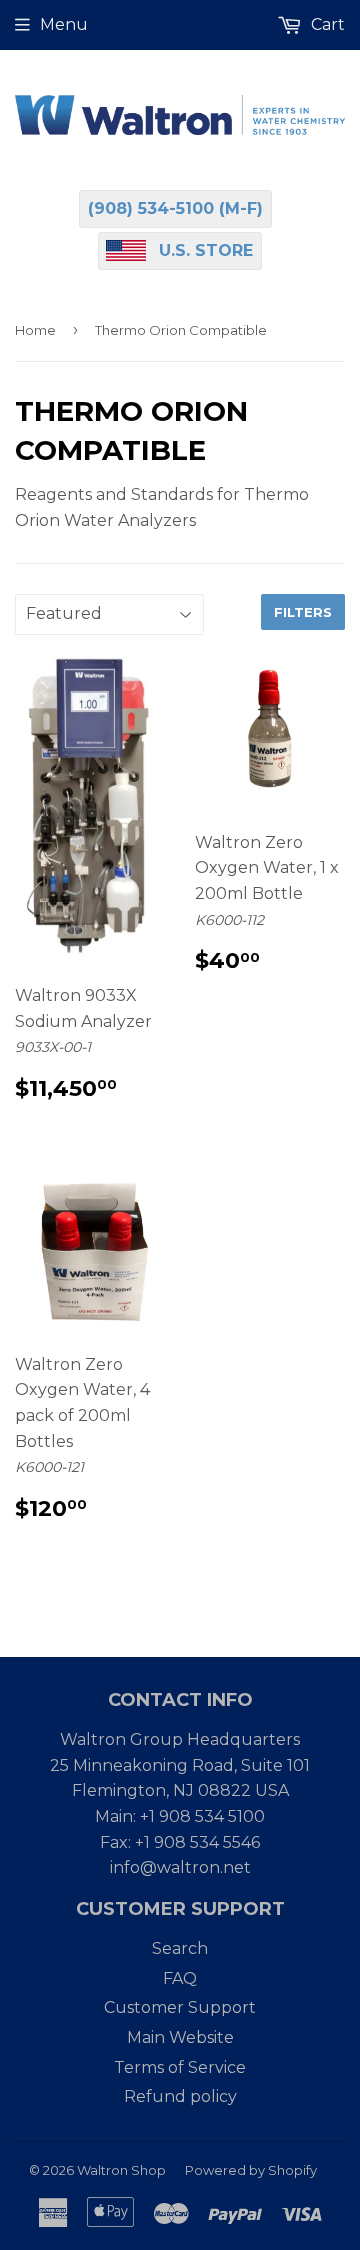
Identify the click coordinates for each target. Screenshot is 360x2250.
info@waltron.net (180, 1867)
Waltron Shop (121, 2170)
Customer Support (180, 2007)
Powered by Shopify (251, 2170)
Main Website (180, 2037)
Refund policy (180, 2096)
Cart (326, 24)
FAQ (180, 1978)
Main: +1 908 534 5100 (180, 1816)
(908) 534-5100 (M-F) (175, 208)
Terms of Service (180, 2067)
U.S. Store (206, 250)
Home (35, 330)
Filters (303, 612)
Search (180, 1948)
